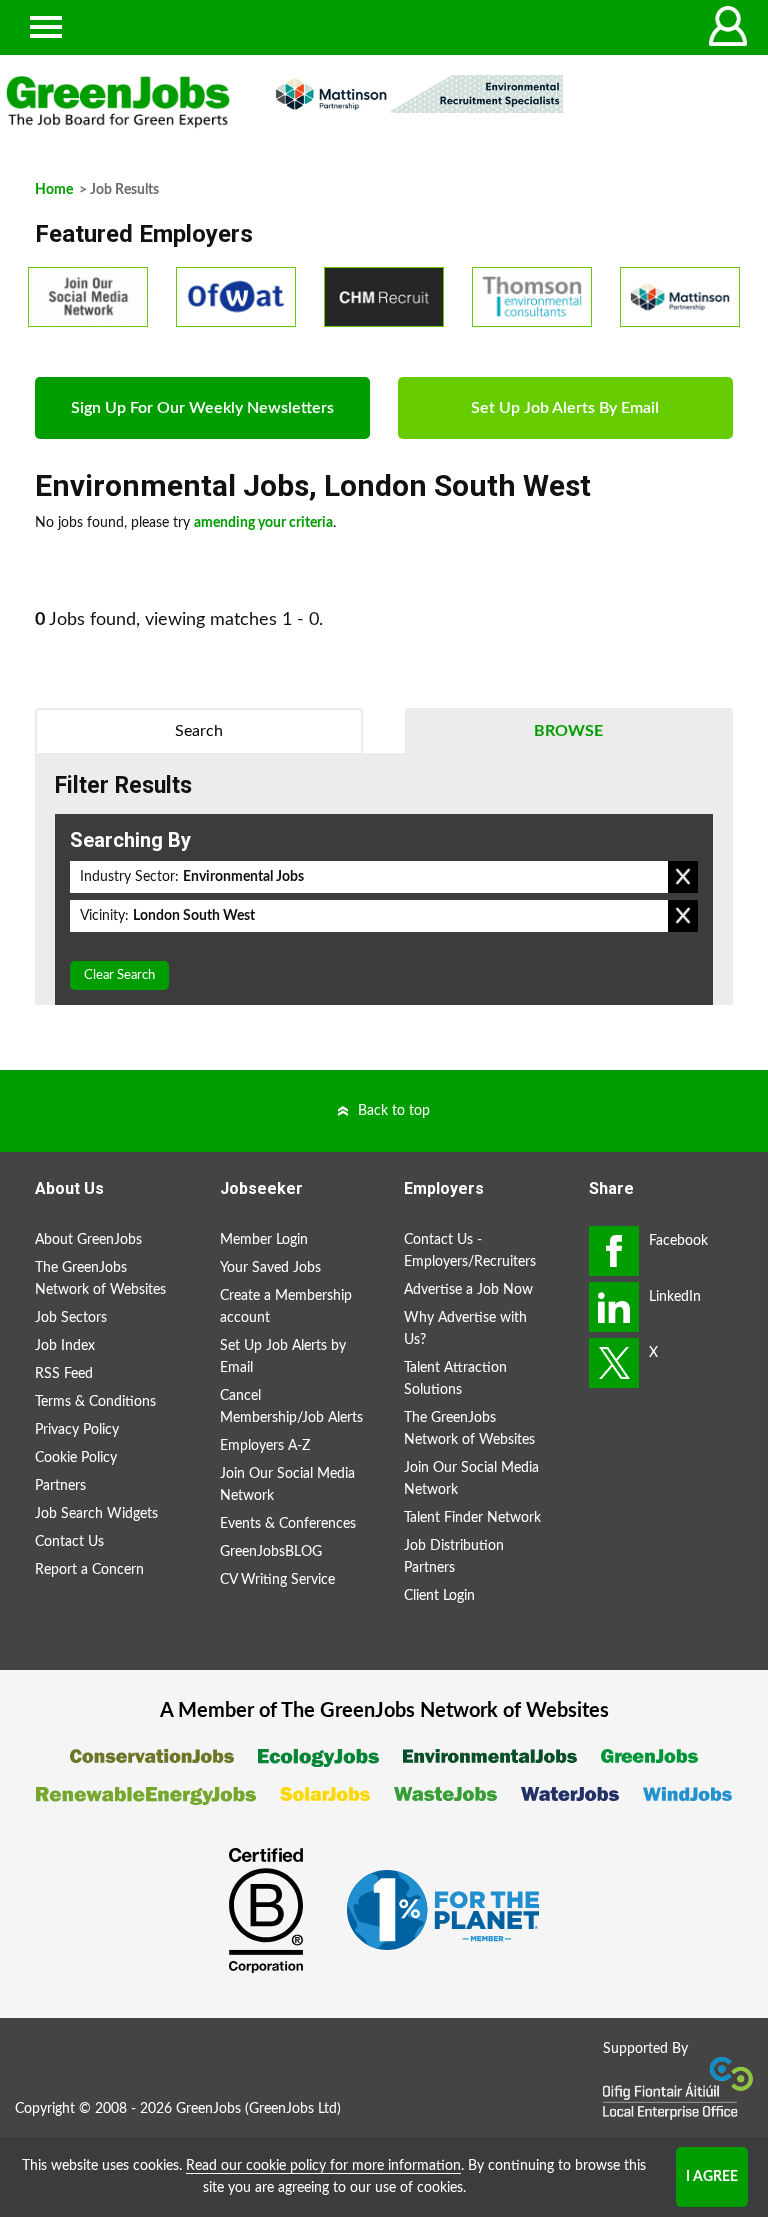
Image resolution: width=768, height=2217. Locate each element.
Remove (683, 877)
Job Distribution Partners (454, 1557)
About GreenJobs (88, 1240)
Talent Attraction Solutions (455, 1379)
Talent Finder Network (472, 1518)
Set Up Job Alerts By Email (565, 408)
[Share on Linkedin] (614, 1307)
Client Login (439, 1596)
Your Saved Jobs (270, 1268)
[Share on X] (614, 1363)
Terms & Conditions (95, 1402)
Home (54, 190)
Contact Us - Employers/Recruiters (470, 1251)
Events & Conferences (288, 1524)
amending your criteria (263, 523)
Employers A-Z (265, 1446)
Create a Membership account (286, 1307)
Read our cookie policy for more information (323, 2166)
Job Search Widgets (96, 1514)
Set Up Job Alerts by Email (283, 1357)
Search (199, 731)
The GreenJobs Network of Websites (100, 1279)
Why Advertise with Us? (465, 1329)
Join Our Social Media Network (287, 1485)
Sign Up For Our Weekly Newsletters (202, 408)
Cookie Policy (76, 1458)
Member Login (264, 1240)
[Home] (118, 102)
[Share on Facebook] (614, 1251)
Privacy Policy (77, 1430)
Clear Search (119, 975)
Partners (60, 1486)
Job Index (65, 1346)
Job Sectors (71, 1318)
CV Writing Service (277, 1580)
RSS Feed (64, 1374)
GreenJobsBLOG (271, 1552)
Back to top (394, 1111)
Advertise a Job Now (468, 1290)
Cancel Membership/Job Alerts (291, 1407)
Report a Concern (89, 1570)
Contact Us (69, 1542)
